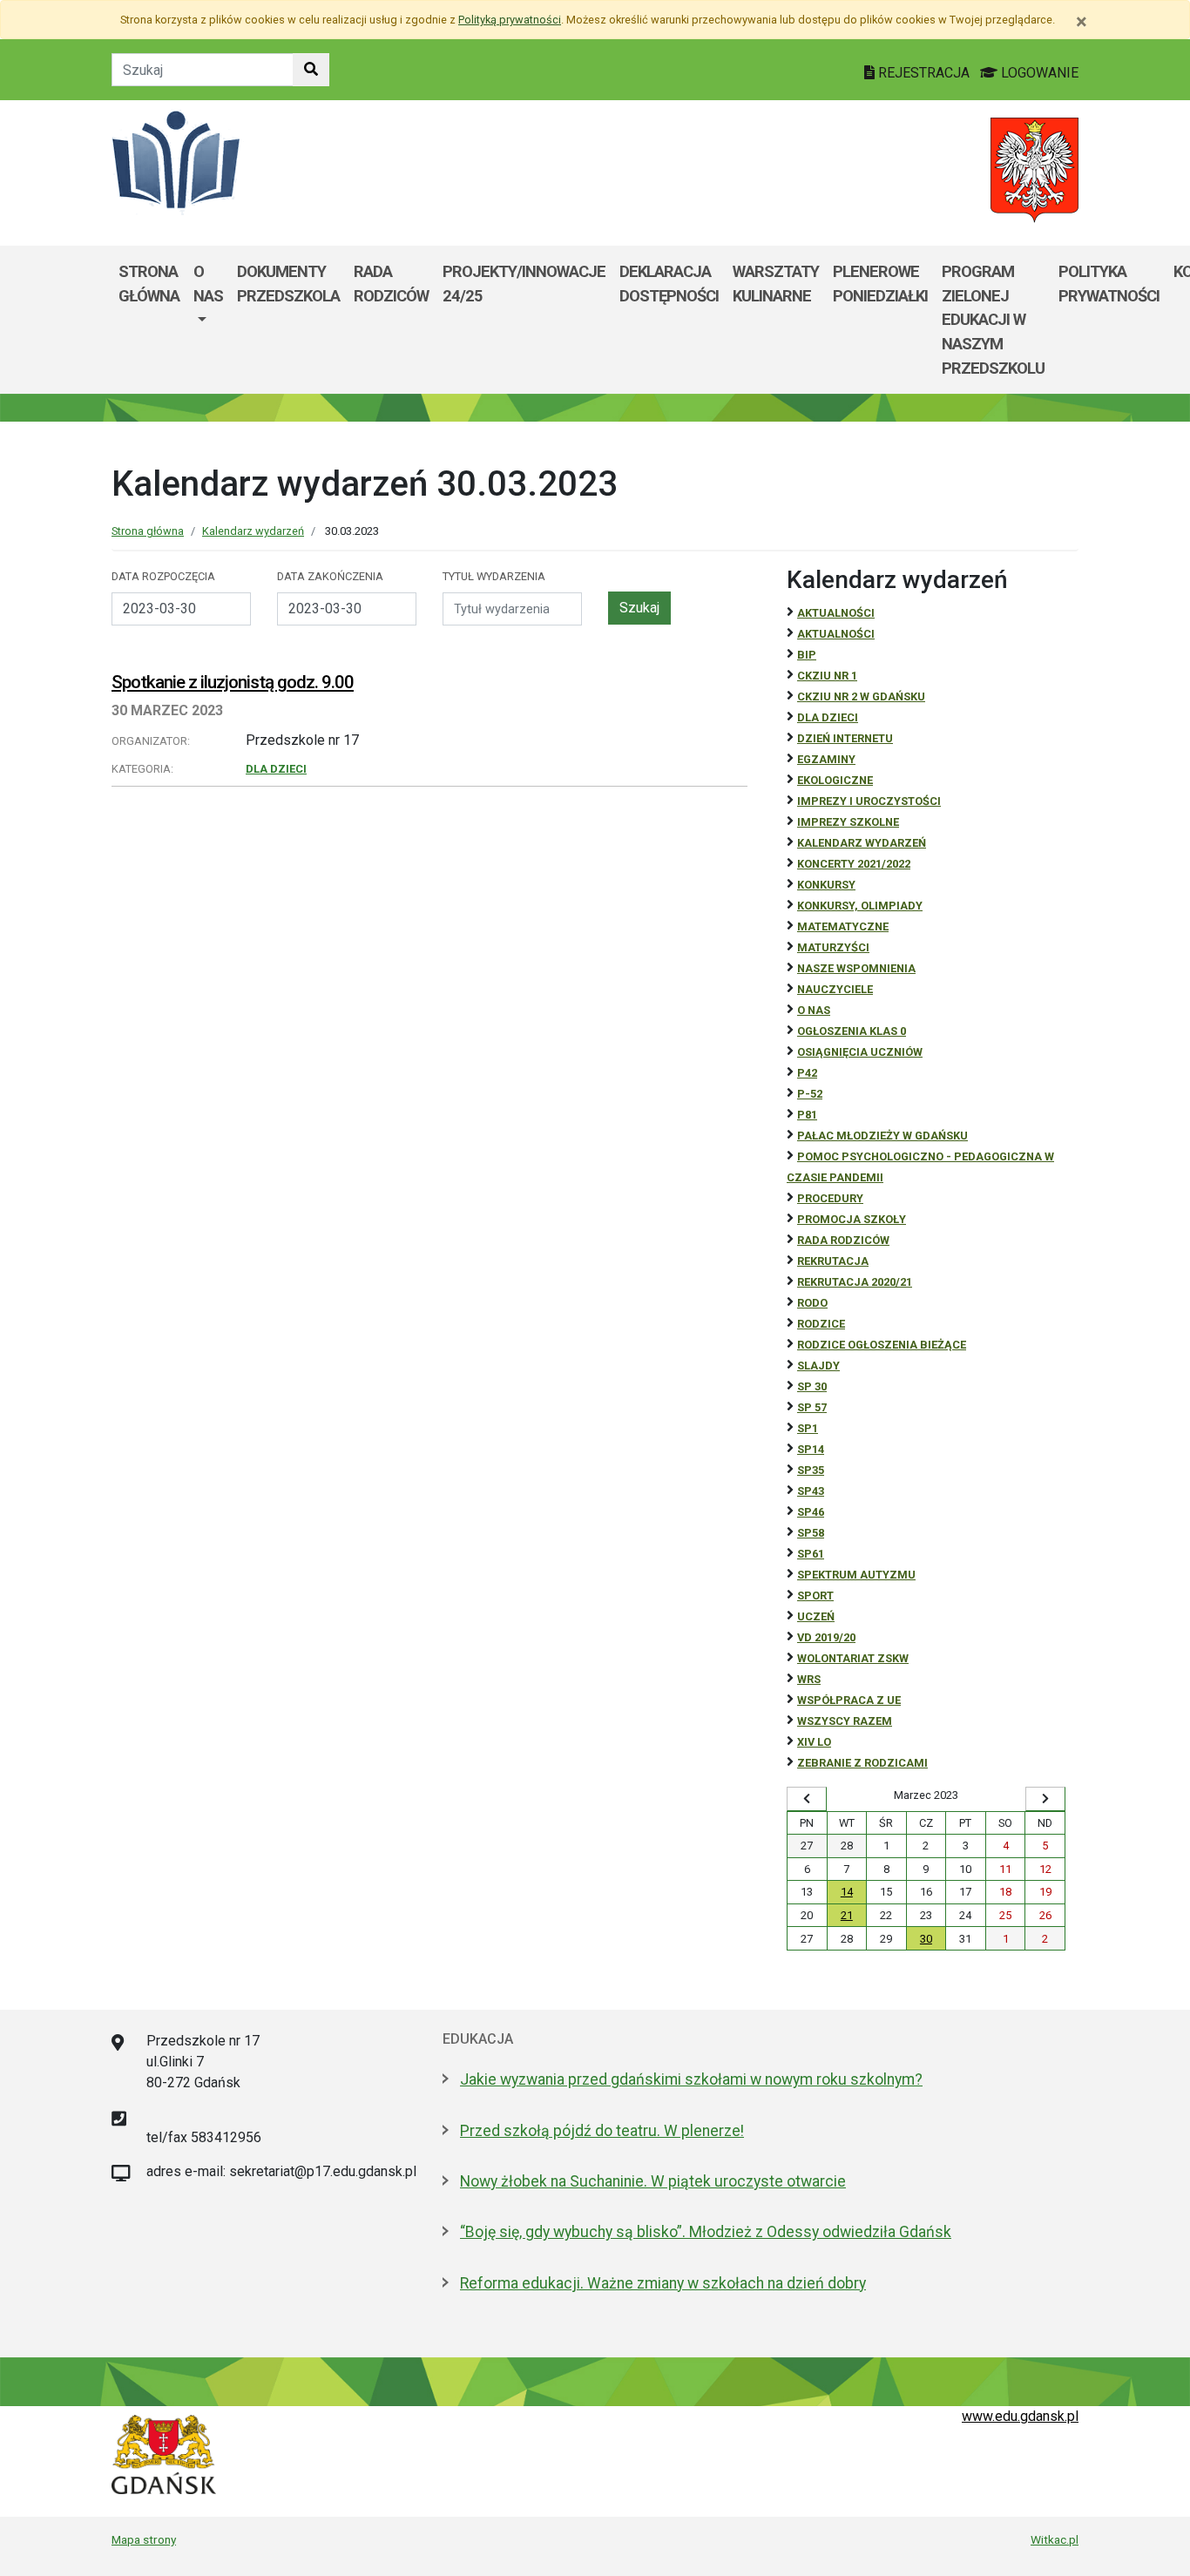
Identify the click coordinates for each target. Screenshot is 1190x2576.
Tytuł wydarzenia (494, 576)
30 (926, 1939)
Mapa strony (144, 2539)
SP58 (811, 1533)
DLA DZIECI (276, 769)
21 (847, 1915)
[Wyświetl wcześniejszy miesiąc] (807, 1799)
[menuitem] (208, 320)
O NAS (814, 1010)
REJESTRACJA (924, 73)
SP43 (811, 1491)
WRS (809, 1679)
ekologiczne (835, 780)
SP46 (811, 1512)
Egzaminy (826, 759)
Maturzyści (833, 947)
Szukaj (639, 608)
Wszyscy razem (845, 1721)
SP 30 (812, 1386)
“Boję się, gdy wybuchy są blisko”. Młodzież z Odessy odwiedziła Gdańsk (706, 2232)
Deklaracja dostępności (669, 284)
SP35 (811, 1470)
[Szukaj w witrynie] (311, 70)
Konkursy (826, 885)
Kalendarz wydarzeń (253, 531)
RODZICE (821, 1324)
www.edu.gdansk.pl (1020, 2416)
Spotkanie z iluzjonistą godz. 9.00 (233, 682)
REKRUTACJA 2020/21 (855, 1282)
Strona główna (149, 284)
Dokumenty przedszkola (288, 284)
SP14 (811, 1449)
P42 (807, 1073)
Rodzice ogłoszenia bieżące (882, 1345)
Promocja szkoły (852, 1219)
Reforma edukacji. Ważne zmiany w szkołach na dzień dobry (663, 2283)
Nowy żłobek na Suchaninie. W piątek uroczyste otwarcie (653, 2181)
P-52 (810, 1094)
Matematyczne (843, 926)
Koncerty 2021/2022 (854, 864)
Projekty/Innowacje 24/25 (524, 284)
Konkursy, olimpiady (860, 906)
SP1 (808, 1428)
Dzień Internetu (845, 738)
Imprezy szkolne (848, 822)
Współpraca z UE (849, 1700)
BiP (807, 655)
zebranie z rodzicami (862, 1763)
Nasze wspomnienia (856, 968)
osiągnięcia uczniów (860, 1052)
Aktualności (836, 613)
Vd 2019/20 (826, 1637)
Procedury (830, 1198)
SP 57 (812, 1407)
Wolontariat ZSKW (853, 1658)
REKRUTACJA (833, 1261)
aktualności (836, 634)
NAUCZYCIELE (835, 989)
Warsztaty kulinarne (776, 284)
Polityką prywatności (510, 20)
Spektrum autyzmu (856, 1575)
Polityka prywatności (1109, 284)
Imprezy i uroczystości (869, 801)
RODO (812, 1303)
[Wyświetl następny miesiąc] (1045, 1799)
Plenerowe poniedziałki (880, 284)
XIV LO (814, 1742)
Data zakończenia (330, 576)
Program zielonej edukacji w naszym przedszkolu (993, 319)
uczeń (816, 1616)
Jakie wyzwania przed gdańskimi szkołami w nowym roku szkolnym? (691, 2079)
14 (847, 1892)
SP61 (811, 1554)
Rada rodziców (391, 284)
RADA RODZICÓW (843, 1240)
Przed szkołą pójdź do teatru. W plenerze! (602, 2131)
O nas (208, 284)
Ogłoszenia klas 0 (852, 1031)
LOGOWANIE (1038, 73)
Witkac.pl (1055, 2539)
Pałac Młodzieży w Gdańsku (882, 1136)
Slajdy (818, 1366)
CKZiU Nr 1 (827, 676)
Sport (815, 1596)
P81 (807, 1115)
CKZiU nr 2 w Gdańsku (861, 696)
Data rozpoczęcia (163, 576)
